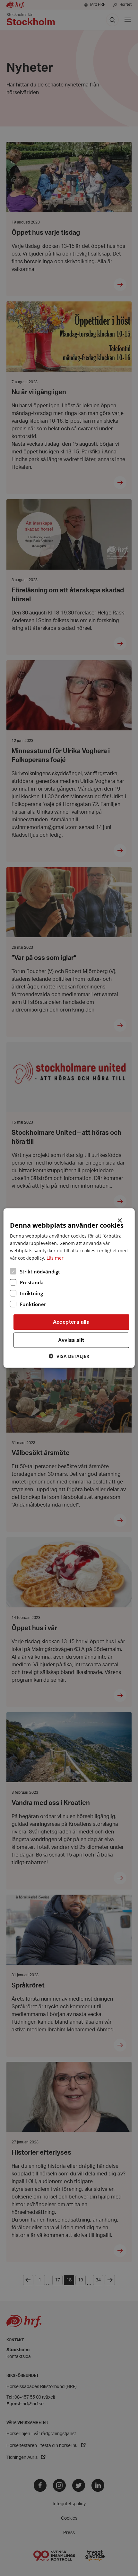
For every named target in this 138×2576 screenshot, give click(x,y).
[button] (69, 1356)
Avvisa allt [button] (71, 1340)
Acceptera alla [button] (71, 1322)
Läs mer (55, 1258)
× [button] (120, 1220)
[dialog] (69, 1288)
